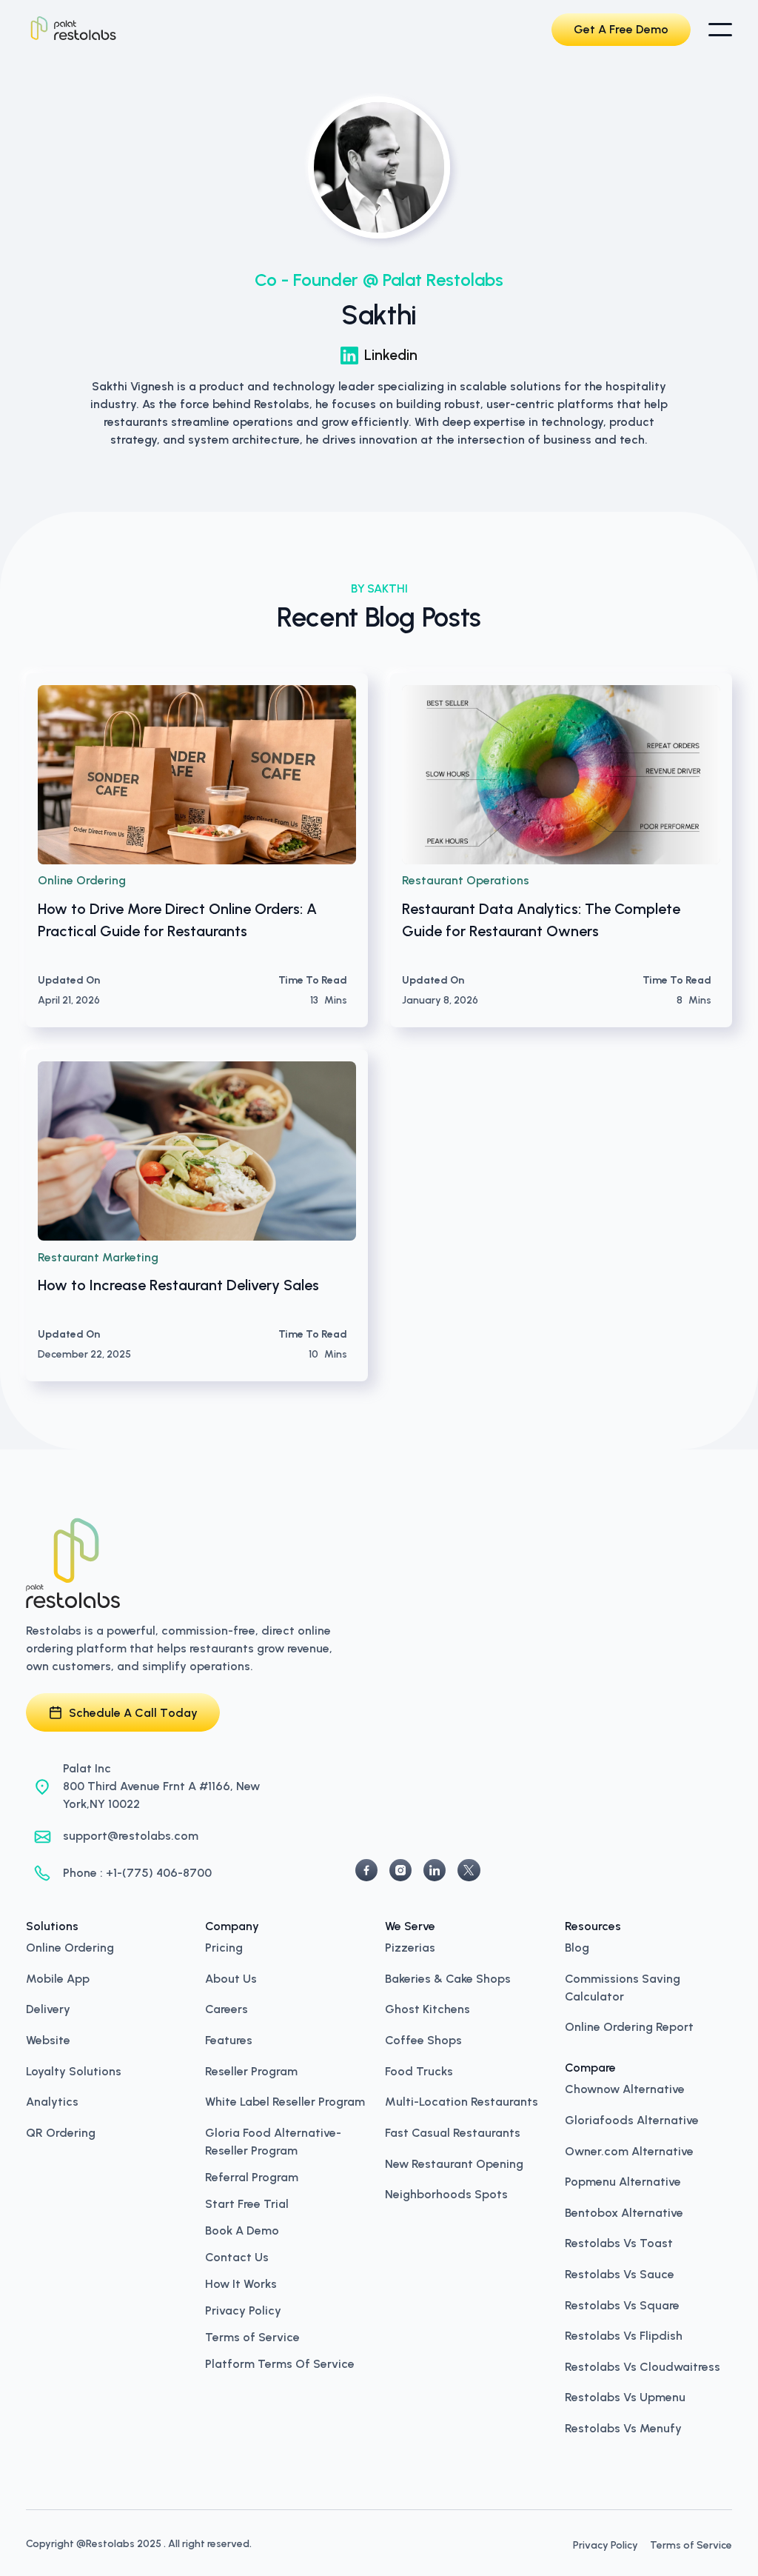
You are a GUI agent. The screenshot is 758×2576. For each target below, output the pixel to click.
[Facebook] (366, 1870)
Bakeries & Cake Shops (448, 1978)
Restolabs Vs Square (622, 2304)
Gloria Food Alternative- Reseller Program (273, 2140)
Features (229, 2039)
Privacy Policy (243, 2311)
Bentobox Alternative (624, 2212)
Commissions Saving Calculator (623, 1986)
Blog (577, 1946)
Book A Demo (242, 2231)
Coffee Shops (423, 2039)
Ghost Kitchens (427, 2008)
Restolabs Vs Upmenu (625, 2396)
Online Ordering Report (629, 2026)
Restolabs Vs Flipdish (624, 2335)
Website (48, 2039)
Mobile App (58, 1978)
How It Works (241, 2284)
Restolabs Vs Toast (619, 2242)
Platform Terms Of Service (280, 2364)
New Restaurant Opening (454, 2163)
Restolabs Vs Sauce (620, 2273)
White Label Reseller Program (285, 2100)
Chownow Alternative (625, 2088)
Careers (227, 2008)
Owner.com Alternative (629, 2150)
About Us (231, 1978)
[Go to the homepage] (73, 1563)
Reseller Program (251, 2070)
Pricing (224, 1946)
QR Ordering (61, 2132)
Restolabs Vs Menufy (623, 2427)
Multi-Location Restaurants (462, 2100)
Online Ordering (70, 1946)
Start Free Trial (247, 2204)
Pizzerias (410, 1946)
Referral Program (252, 2178)
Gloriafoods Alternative (632, 2119)
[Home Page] (73, 30)
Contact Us (237, 2258)
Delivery (48, 2008)
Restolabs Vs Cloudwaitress (643, 2366)
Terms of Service (252, 2338)
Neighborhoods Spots (446, 2193)
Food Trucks (419, 2070)
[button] (720, 30)
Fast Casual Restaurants (453, 2132)
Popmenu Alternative (623, 2180)
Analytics (52, 2100)
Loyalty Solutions (74, 2070)
